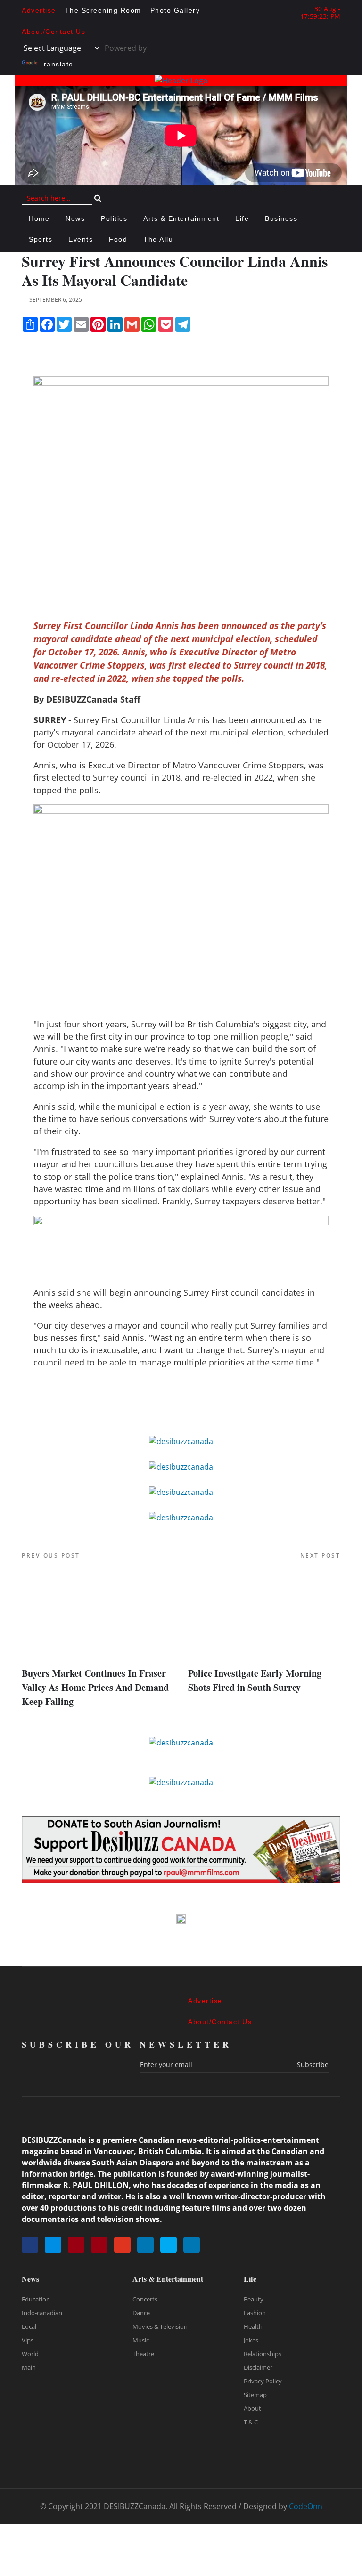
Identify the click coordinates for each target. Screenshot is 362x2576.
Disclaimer (258, 2367)
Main (29, 2367)
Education (36, 2299)
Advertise (39, 10)
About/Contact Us (53, 32)
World (30, 2354)
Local (29, 2326)
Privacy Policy (263, 2381)
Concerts (145, 2299)
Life (242, 218)
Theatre (143, 2354)
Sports (41, 239)
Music (141, 2340)
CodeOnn (306, 2506)
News (75, 218)
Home (39, 218)
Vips (28, 2340)
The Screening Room (103, 10)
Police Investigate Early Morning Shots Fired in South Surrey (255, 1680)
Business (281, 218)
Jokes (251, 2340)
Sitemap (255, 2395)
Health (253, 2326)
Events (81, 239)
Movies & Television (160, 2326)
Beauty (254, 2299)
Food (118, 239)
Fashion (255, 2313)
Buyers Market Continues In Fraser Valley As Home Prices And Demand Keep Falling (95, 1687)
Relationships (263, 2354)
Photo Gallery (175, 10)
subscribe (313, 2064)
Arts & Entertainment (181, 218)
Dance (141, 2313)
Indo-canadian (42, 2313)
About (252, 2408)
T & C (251, 2422)
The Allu (158, 239)
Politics (114, 218)
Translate (56, 64)
